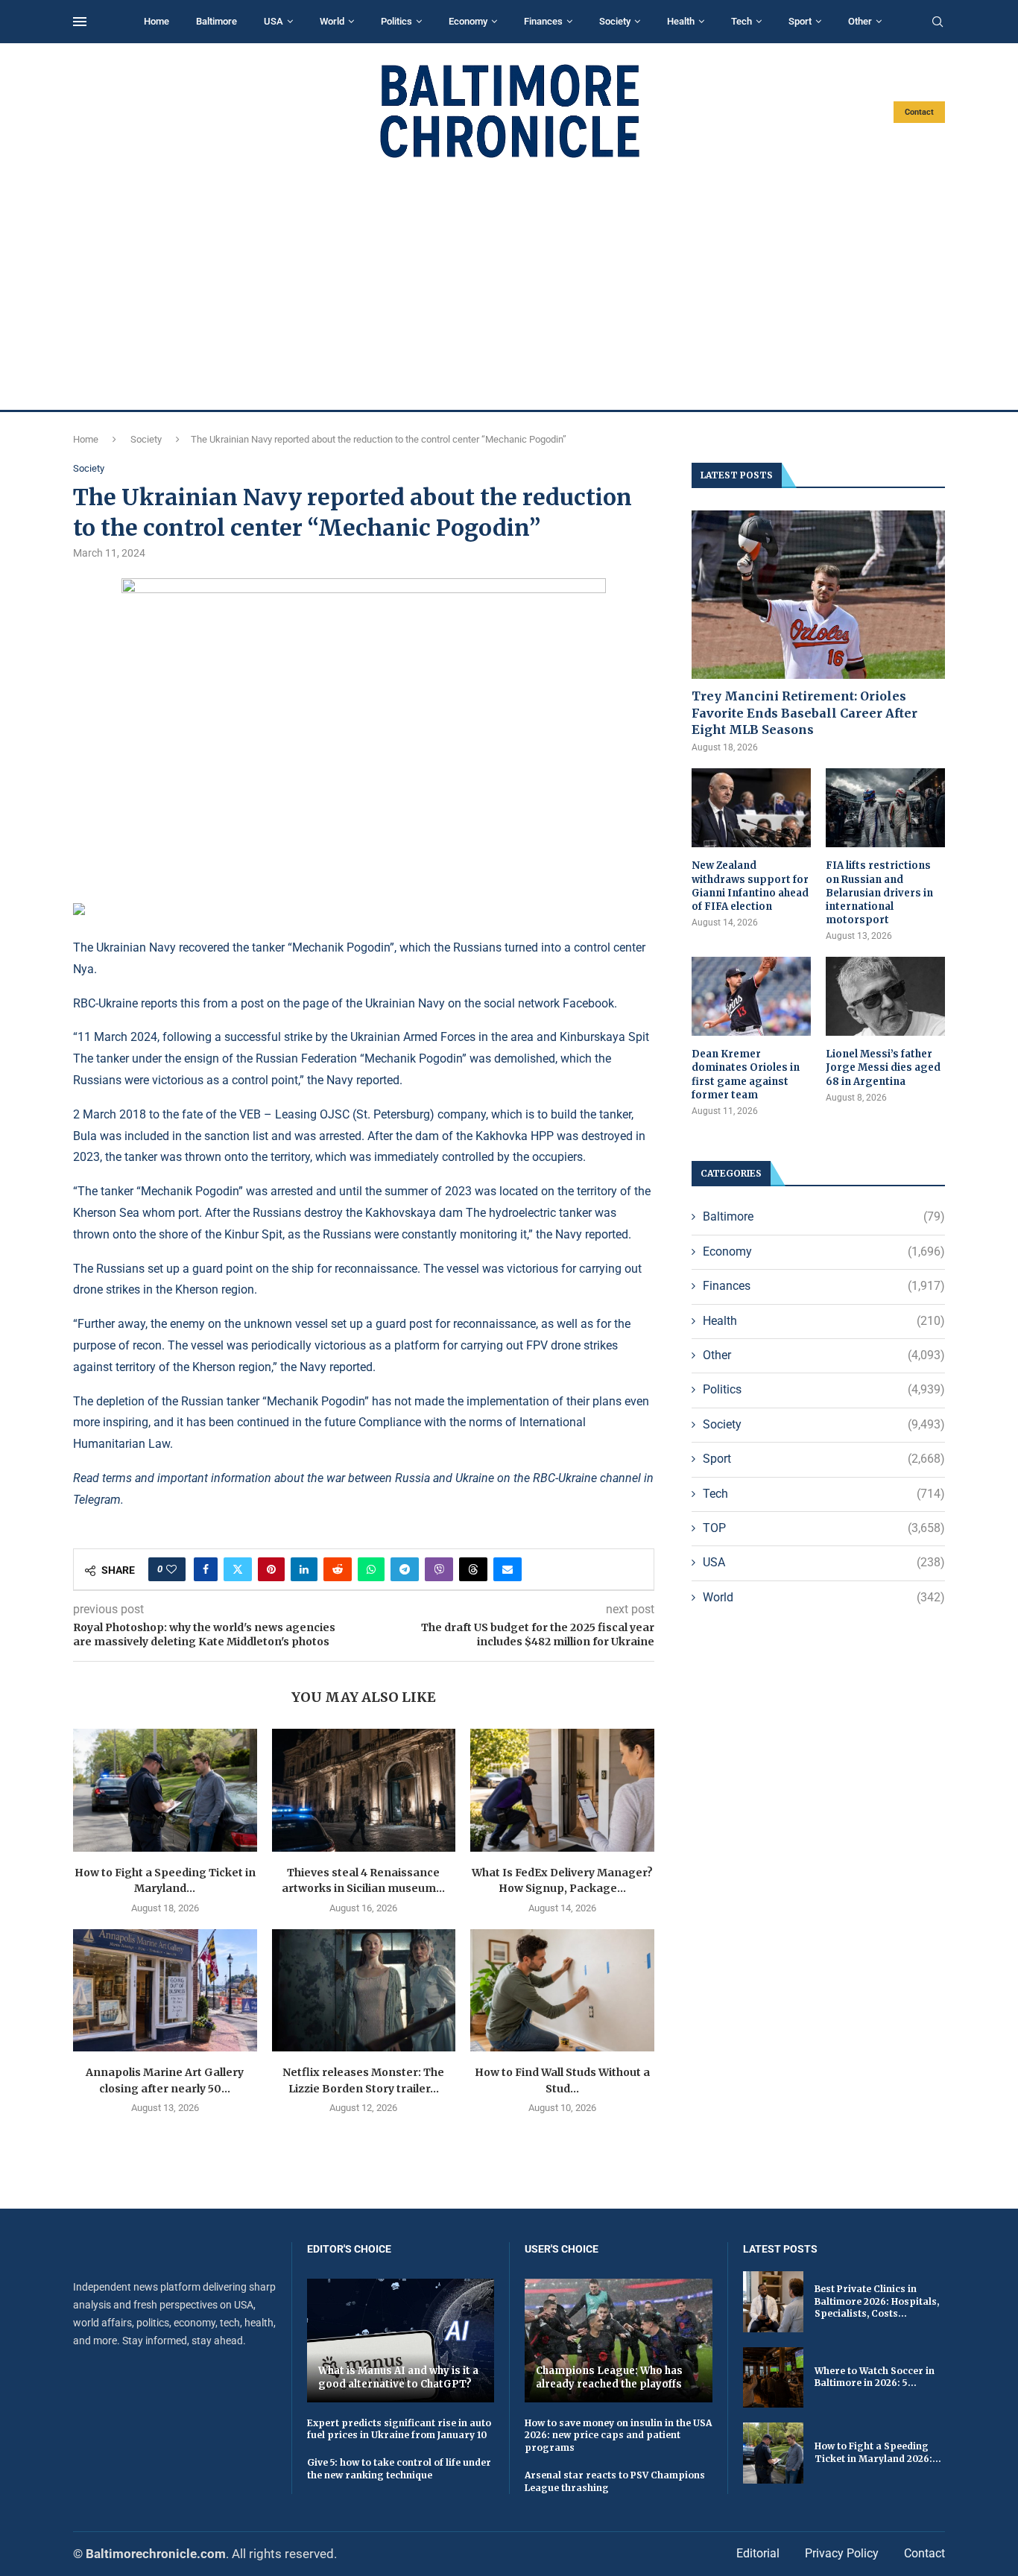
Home (157, 21)
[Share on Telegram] (405, 1569)
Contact (919, 112)
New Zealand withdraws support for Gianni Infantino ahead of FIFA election (750, 886)
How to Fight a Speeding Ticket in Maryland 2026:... (878, 2452)
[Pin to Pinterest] (271, 1569)
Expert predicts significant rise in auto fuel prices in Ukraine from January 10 (399, 2429)
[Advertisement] (509, 285)
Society (615, 21)
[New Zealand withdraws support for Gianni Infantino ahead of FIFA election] (751, 808)
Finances (543, 21)
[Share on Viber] (439, 1569)
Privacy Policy (842, 2553)
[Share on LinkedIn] (304, 1569)
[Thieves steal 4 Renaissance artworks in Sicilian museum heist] (364, 1790)
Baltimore (216, 21)
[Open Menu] (80, 22)
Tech (742, 21)
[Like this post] (171, 1569)
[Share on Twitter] (238, 1569)
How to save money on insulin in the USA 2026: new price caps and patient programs (618, 2436)
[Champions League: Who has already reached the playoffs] (619, 2340)
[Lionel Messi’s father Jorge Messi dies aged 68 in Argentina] (885, 997)
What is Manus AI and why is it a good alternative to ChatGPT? (398, 2377)
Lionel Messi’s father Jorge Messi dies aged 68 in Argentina (883, 1067)
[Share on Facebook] (206, 1569)
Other (860, 21)
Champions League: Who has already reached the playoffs (609, 2377)
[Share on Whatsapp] (371, 1569)
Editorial (758, 2553)
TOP (824, 1528)
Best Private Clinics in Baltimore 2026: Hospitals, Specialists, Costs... (877, 2301)
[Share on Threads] (473, 1569)
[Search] (938, 22)
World (332, 21)
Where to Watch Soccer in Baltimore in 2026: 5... (875, 2377)
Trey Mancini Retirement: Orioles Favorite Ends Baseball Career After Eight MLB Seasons (804, 713)
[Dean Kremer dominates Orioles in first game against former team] (751, 997)
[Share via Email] (508, 1569)
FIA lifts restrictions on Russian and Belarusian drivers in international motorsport (879, 893)
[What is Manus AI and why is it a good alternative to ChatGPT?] (401, 2340)
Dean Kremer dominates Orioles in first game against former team (746, 1075)
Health (681, 21)
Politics (396, 21)
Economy (468, 21)
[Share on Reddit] (338, 1569)
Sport (800, 21)
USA (274, 21)
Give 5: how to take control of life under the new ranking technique (399, 2469)
